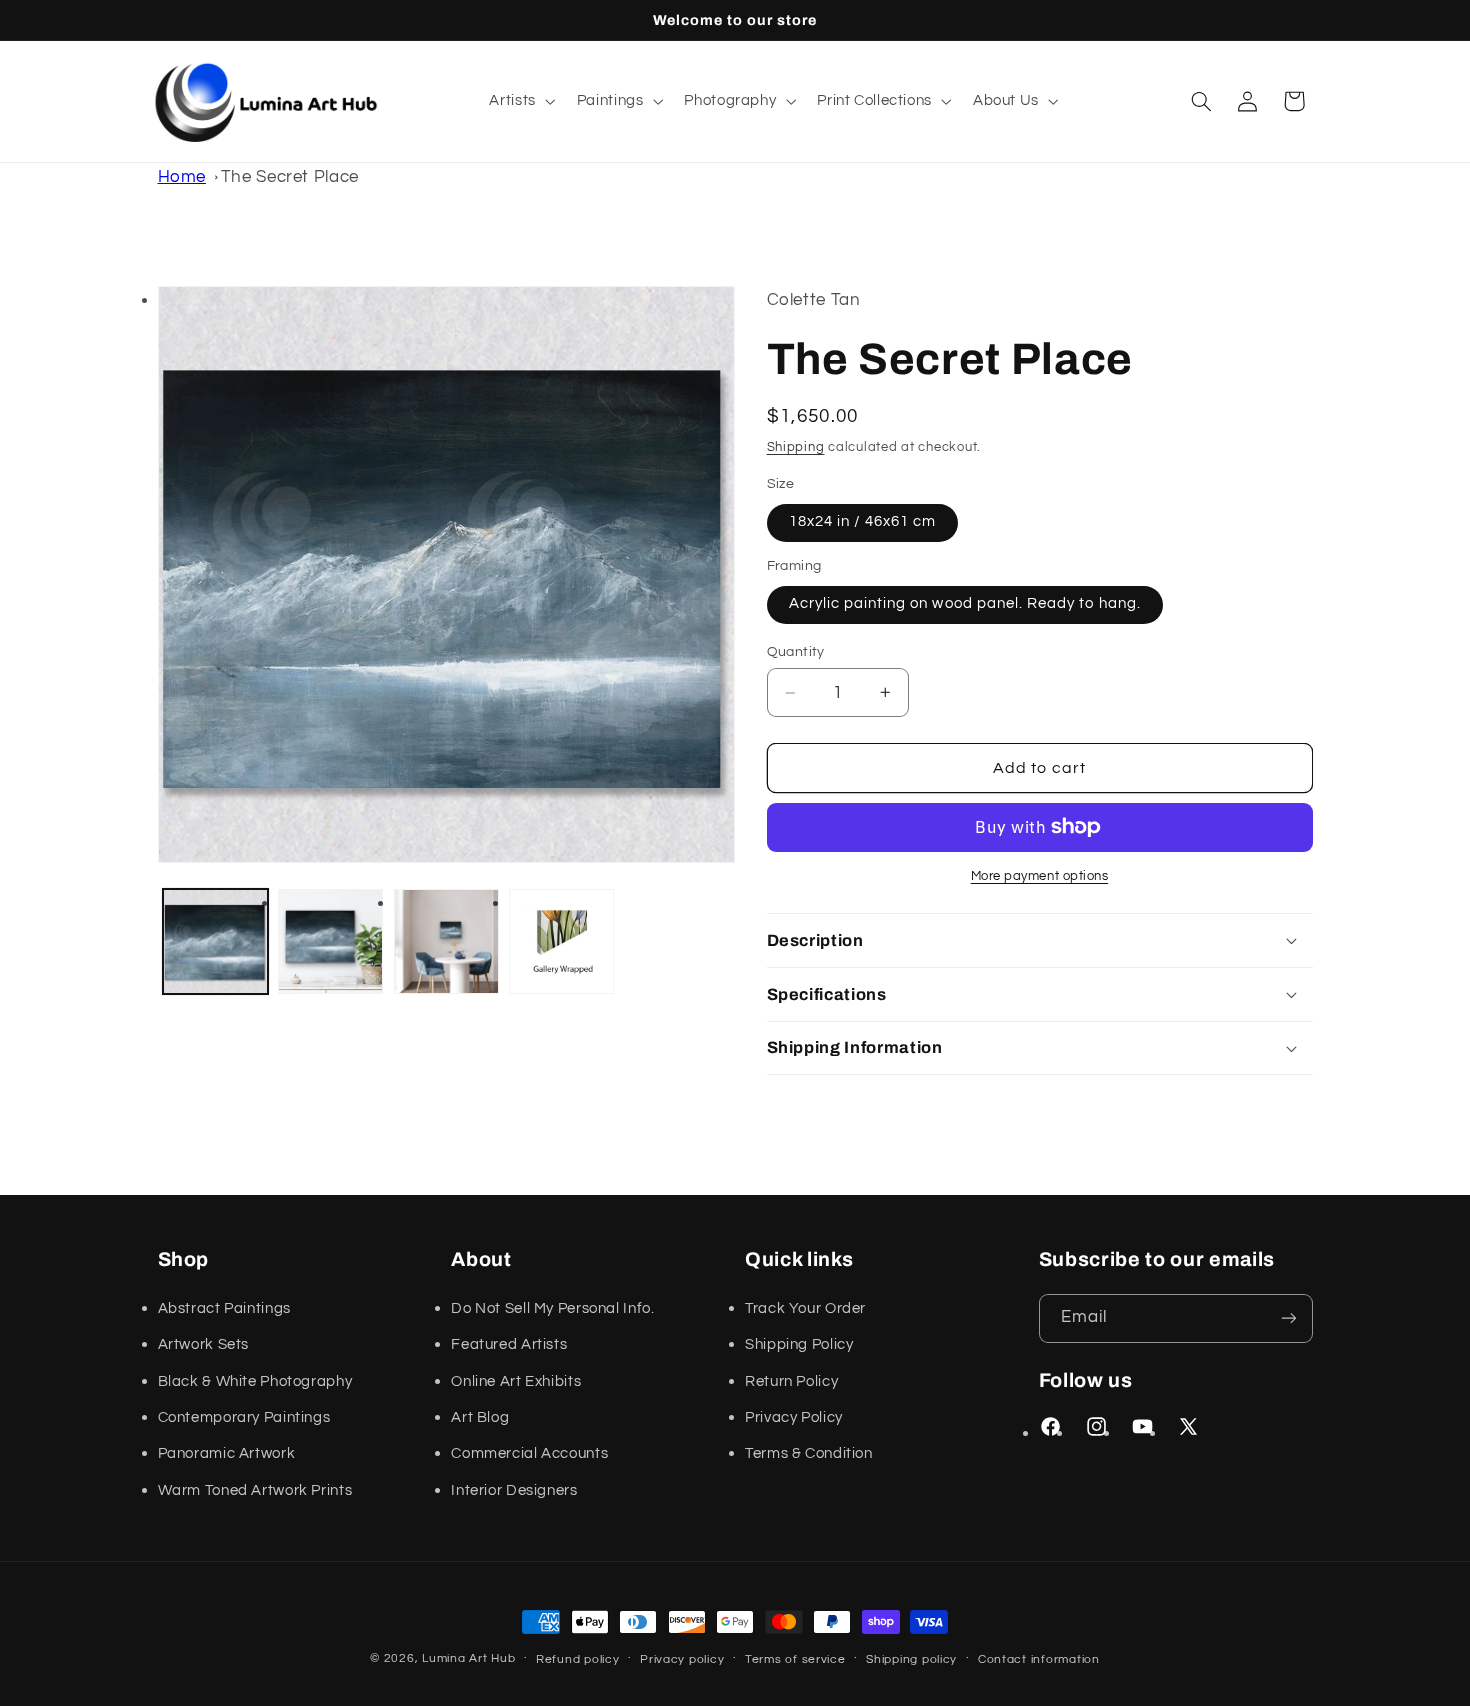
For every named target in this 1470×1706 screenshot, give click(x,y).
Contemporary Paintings (244, 1417)
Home (182, 177)
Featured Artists (509, 1344)
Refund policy (578, 1659)
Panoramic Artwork (227, 1453)
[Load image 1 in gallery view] (215, 941)
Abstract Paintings (224, 1308)
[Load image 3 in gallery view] (446, 941)
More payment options (1040, 876)
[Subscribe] (1288, 1318)
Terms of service (795, 1659)
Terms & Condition (809, 1453)
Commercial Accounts (529, 1453)
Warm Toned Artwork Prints (255, 1490)
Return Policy (791, 1381)
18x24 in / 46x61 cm (863, 521)
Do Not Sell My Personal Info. (552, 1308)
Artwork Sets (204, 1344)
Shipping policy (911, 1659)
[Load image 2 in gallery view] (330, 941)
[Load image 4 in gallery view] (561, 941)
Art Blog (480, 1417)
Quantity (796, 652)
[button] (520, 101)
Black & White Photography (255, 1381)
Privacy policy (682, 1659)
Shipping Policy (799, 1344)
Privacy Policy (794, 1417)
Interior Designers (514, 1490)
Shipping (796, 447)
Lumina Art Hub (468, 1658)
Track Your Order (805, 1308)
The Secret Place (290, 177)
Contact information (1039, 1659)
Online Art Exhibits (516, 1381)
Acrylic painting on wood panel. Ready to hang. (965, 603)
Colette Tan (814, 300)
